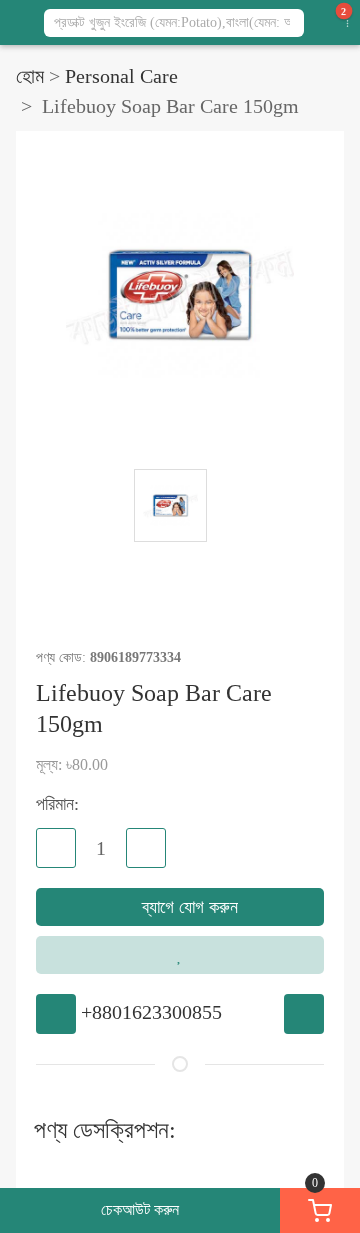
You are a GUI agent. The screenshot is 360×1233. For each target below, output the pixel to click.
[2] (333, 23)
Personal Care (121, 76)
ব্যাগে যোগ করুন (187, 907)
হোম (30, 76)
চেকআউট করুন (140, 1209)
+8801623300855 (151, 1012)
